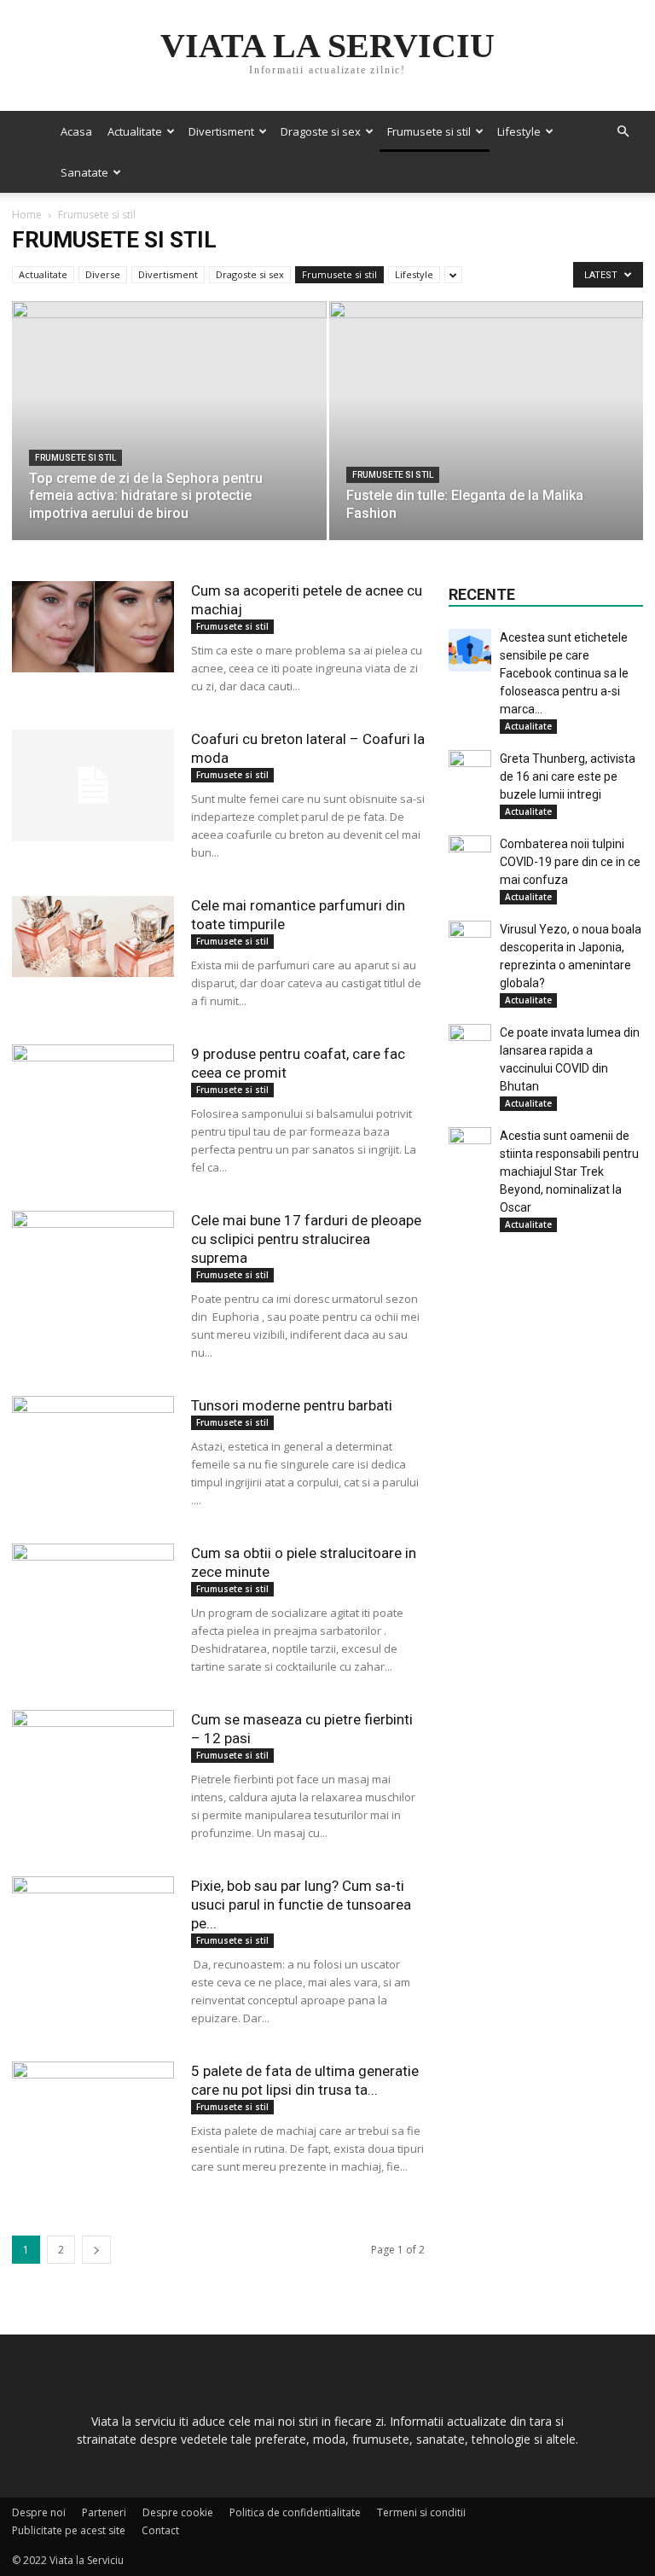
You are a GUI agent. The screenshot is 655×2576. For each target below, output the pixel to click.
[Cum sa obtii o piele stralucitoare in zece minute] (93, 1589)
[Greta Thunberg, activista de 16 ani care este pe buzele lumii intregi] (470, 771)
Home (27, 215)
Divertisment (221, 131)
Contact (160, 2530)
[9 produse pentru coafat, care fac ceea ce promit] (93, 1085)
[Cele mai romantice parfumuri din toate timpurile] (93, 936)
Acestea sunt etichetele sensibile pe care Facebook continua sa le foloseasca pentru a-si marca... (564, 673)
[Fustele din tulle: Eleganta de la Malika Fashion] (487, 437)
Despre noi (39, 2512)
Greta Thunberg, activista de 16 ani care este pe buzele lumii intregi (568, 776)
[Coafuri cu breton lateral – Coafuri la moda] (93, 785)
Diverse (103, 274)
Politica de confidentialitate (295, 2512)
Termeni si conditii (421, 2512)
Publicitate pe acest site (69, 2530)
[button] (623, 132)
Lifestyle (519, 131)
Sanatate (84, 172)
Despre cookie (178, 2512)
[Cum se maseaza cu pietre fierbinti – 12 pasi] (93, 1764)
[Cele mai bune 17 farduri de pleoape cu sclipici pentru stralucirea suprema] (93, 1238)
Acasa (76, 131)
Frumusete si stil (429, 131)
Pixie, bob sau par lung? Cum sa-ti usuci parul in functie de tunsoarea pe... (301, 1904)
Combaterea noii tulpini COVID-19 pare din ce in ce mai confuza (570, 862)
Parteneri (104, 2512)
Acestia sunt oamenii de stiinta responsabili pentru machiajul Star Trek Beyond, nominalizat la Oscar (569, 1172)
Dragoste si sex (321, 131)
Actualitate (135, 131)
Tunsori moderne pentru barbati (292, 1405)
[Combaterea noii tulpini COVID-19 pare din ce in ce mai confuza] (470, 857)
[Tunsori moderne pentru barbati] (93, 1442)
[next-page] (96, 2250)
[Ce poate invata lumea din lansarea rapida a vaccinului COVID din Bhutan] (470, 1045)
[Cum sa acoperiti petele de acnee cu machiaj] (93, 627)
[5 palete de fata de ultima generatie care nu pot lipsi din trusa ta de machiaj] (93, 2096)
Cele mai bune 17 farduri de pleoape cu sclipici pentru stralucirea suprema (306, 1239)
